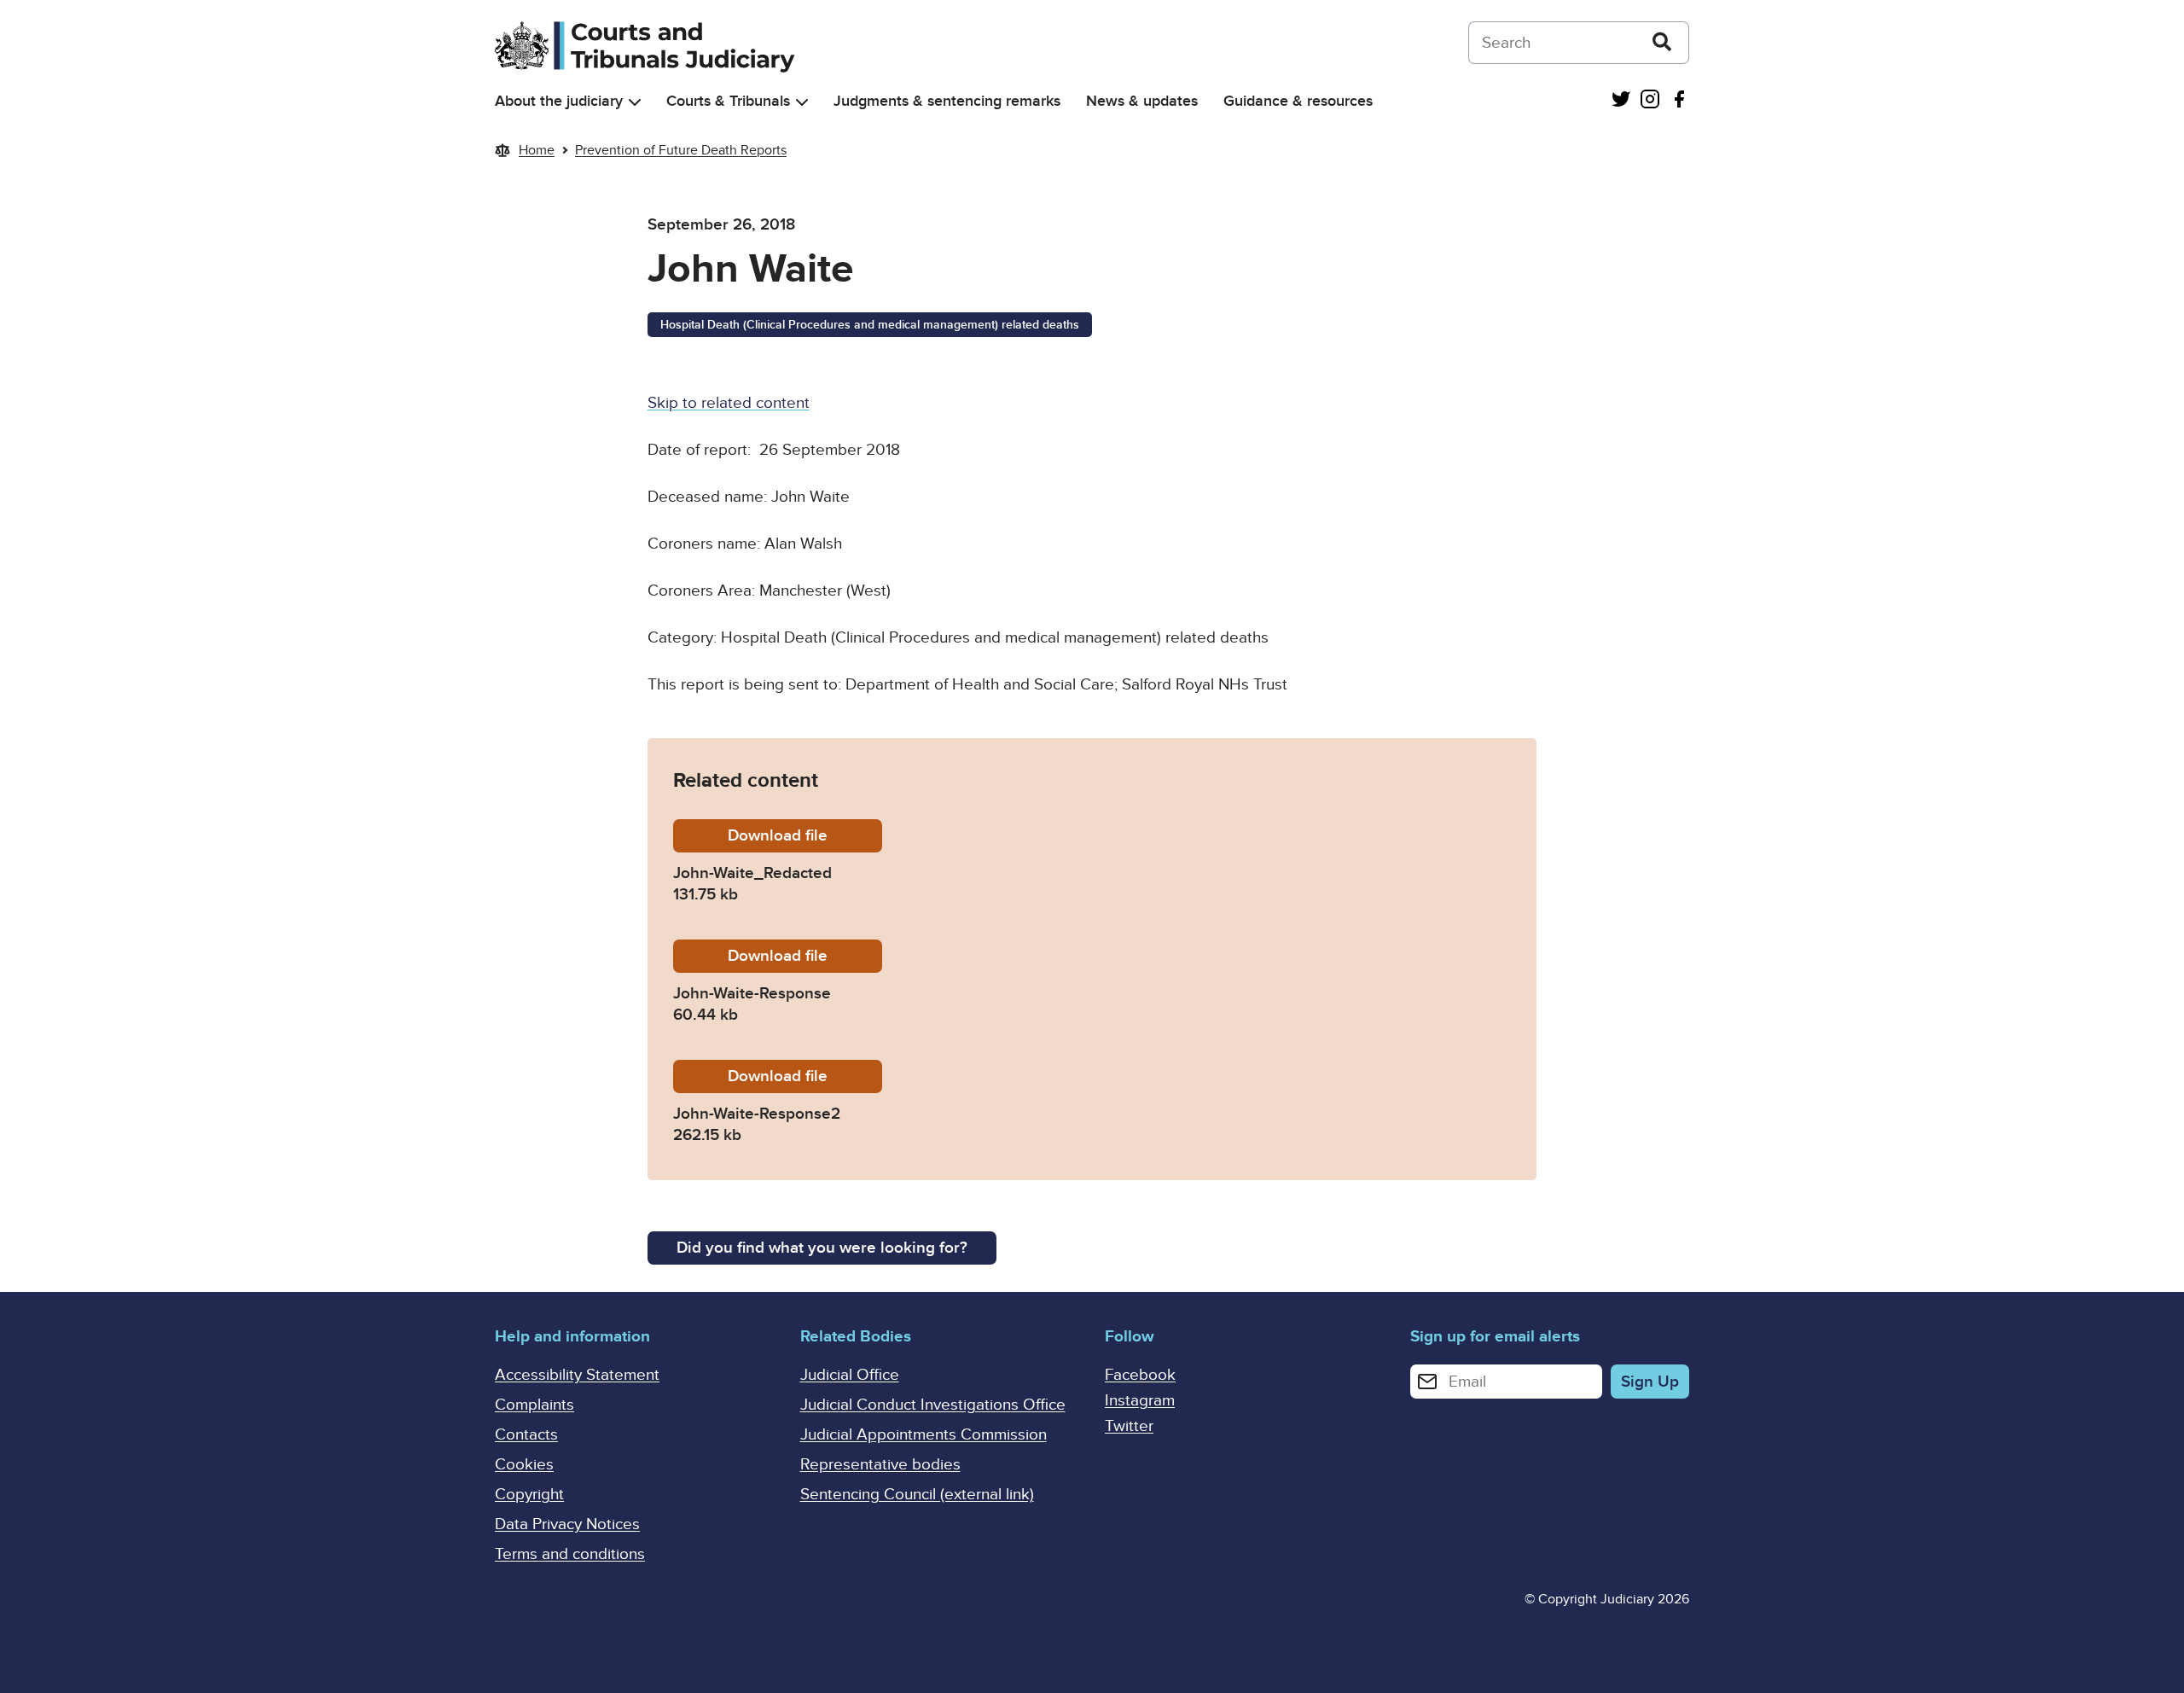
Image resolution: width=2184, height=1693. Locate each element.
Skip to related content (729, 403)
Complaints (534, 1405)
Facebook (1140, 1375)
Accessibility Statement (577, 1375)
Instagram (1140, 1401)
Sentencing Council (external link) (917, 1495)
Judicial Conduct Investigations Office (933, 1405)
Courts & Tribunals (728, 101)
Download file (805, 836)
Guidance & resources (1298, 101)
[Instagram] (1650, 101)
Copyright (529, 1495)
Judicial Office (850, 1375)
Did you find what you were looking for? (822, 1248)
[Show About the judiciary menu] (635, 102)
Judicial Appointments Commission (924, 1435)
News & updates (1142, 101)
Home (537, 150)
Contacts (526, 1435)
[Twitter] (1621, 101)
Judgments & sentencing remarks (947, 101)
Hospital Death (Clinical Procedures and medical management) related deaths (870, 325)
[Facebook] (1679, 101)
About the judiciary (559, 101)
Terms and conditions (570, 1554)
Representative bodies (880, 1465)
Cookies (524, 1465)
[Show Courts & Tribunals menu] (802, 102)
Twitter (1129, 1426)
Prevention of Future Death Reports (681, 150)
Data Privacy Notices (567, 1524)
